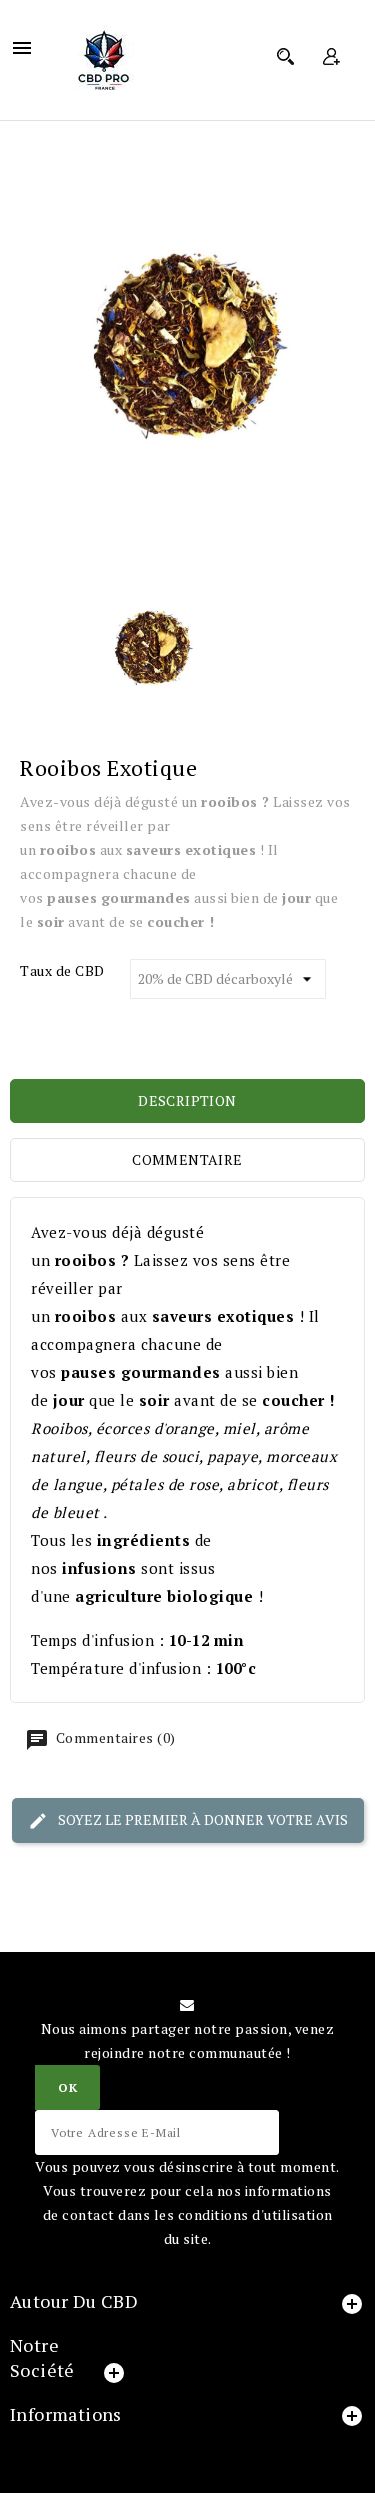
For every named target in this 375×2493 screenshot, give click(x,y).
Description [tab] (187, 1100)
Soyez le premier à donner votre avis (201, 1818)
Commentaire (187, 1159)
